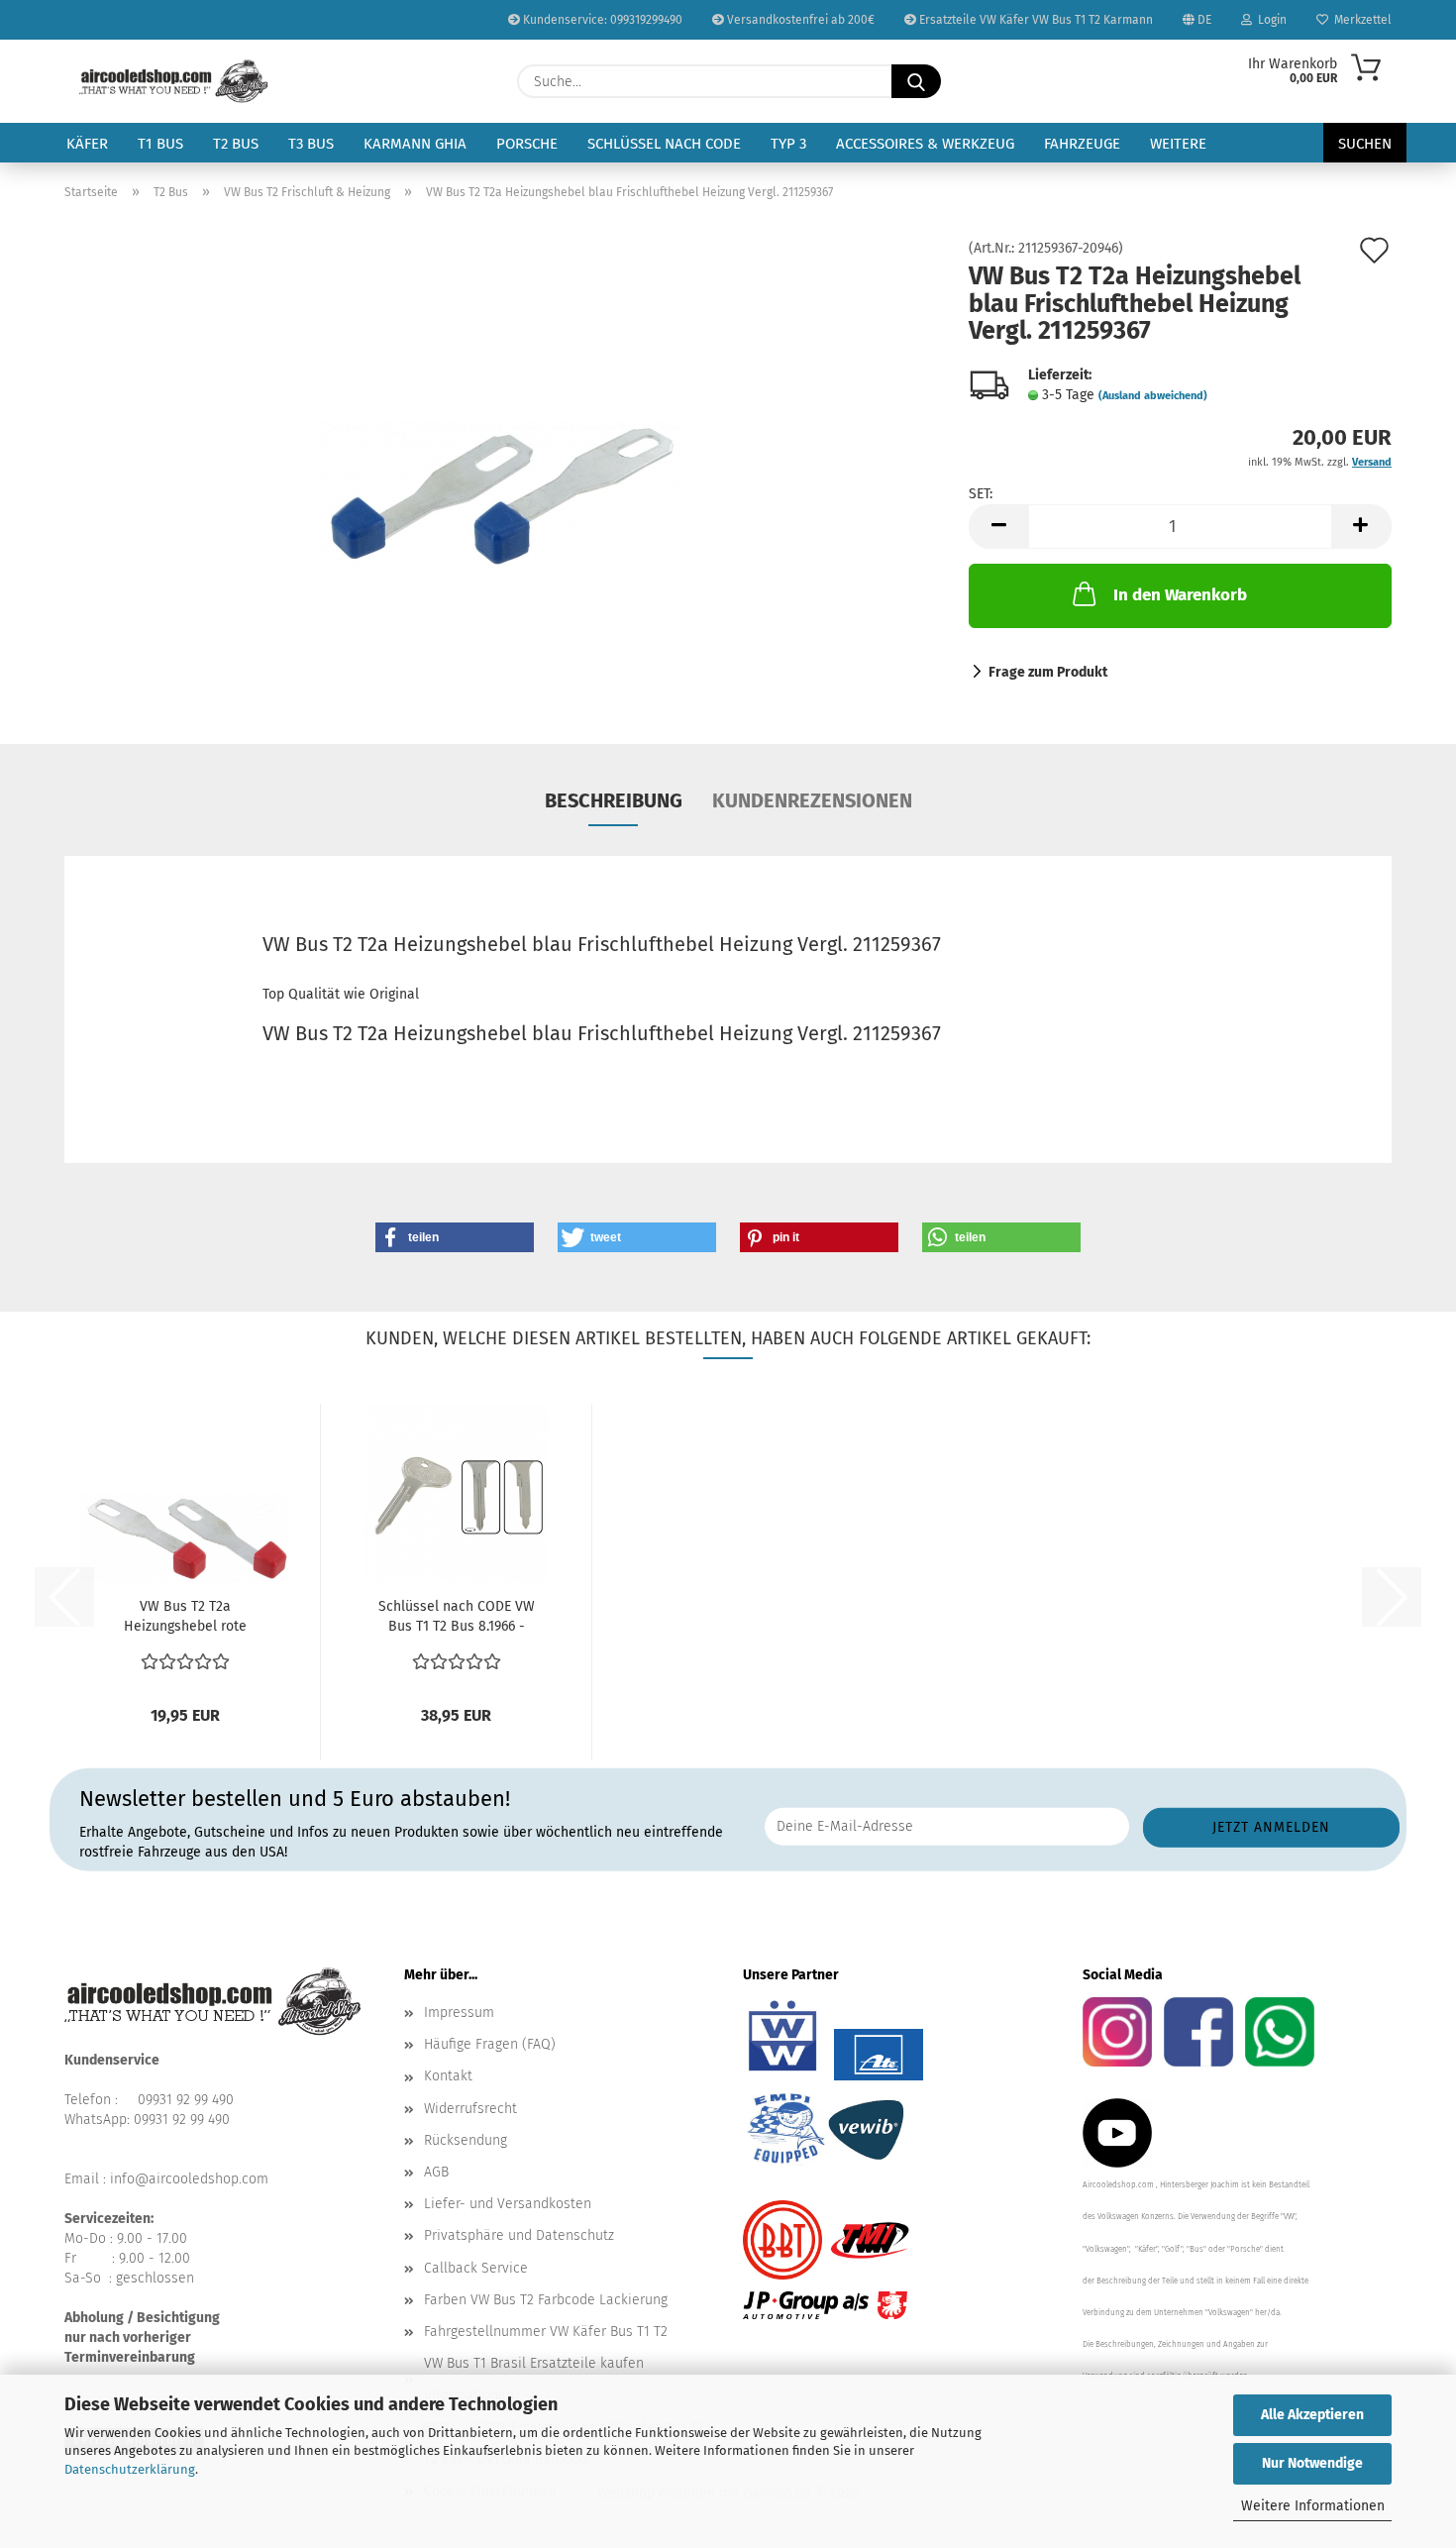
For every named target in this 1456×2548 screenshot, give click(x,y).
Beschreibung (614, 800)
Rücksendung (466, 2140)
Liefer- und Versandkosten (508, 2204)
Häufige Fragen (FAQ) (490, 2044)
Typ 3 (788, 144)
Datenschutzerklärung (130, 2469)
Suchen (1365, 144)
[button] (998, 527)
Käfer (87, 144)
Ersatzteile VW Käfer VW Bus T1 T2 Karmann (1035, 20)
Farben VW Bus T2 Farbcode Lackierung (546, 2300)
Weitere (1178, 144)
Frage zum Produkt (1048, 672)
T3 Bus (311, 144)
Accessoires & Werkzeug (925, 144)
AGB (436, 2172)
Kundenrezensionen (812, 800)
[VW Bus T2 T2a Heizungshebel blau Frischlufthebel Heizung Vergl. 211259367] (502, 464)
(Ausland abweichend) (1153, 396)
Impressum (459, 2013)
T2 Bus (236, 144)
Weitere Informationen (1313, 2506)
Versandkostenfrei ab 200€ (799, 20)
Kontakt (448, 2076)
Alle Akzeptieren (1312, 2415)
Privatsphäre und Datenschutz (519, 2235)
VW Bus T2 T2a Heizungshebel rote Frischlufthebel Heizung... (185, 1617)
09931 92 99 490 (186, 2100)
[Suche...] (916, 81)
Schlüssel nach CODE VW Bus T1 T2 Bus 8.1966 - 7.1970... (457, 1617)
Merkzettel (1360, 20)
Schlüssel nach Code (664, 144)
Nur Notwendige (1312, 2463)
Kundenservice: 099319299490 (601, 20)
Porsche (527, 144)
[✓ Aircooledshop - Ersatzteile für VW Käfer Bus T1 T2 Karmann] (174, 81)
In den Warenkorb (1180, 595)
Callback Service (476, 2268)
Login (1269, 20)
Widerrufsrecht (470, 2109)
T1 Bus (160, 144)
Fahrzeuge (1082, 144)
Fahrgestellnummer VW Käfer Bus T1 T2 (546, 2332)
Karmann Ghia (415, 144)
